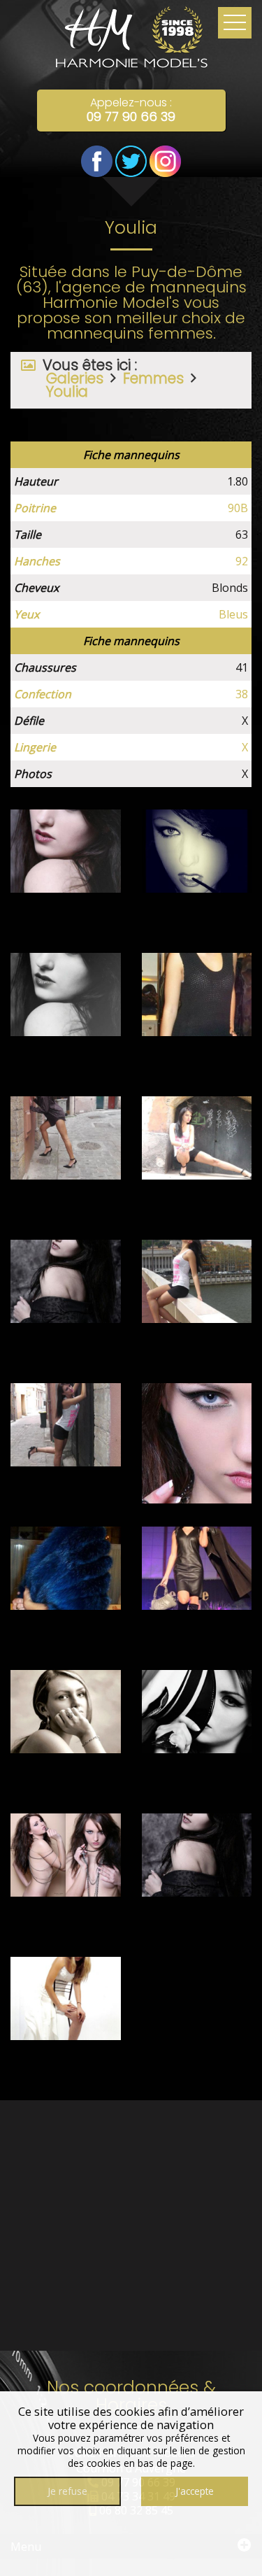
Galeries (75, 378)
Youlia (67, 391)
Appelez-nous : (131, 110)
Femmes (153, 378)
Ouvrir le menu (235, 23)
